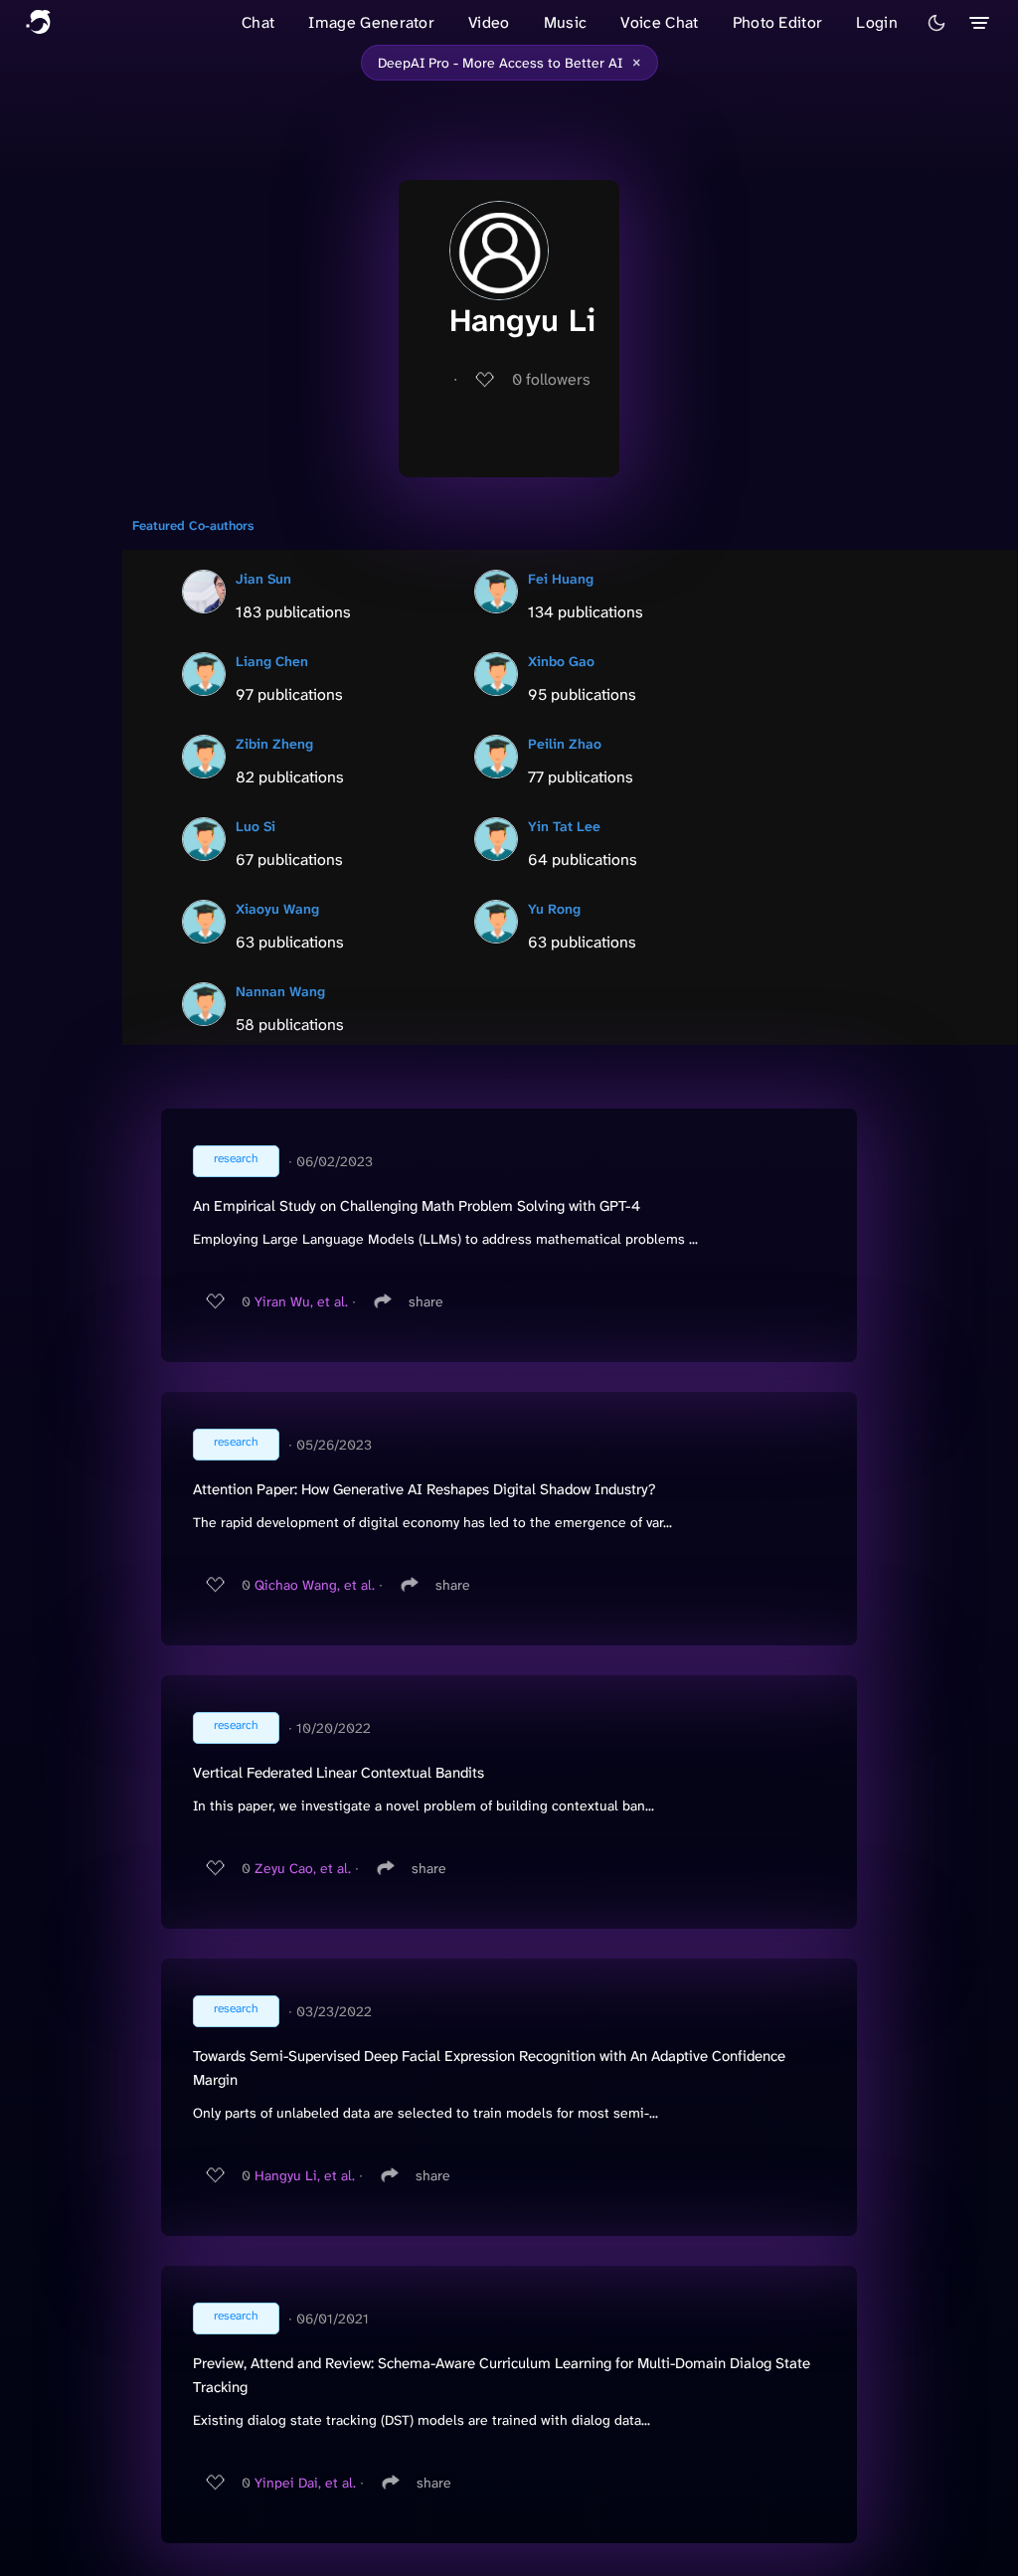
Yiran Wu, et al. (301, 1301)
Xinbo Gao (561, 661)
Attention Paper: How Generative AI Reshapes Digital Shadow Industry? (424, 1489)
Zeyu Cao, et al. (303, 1868)
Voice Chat (659, 22)
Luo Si (255, 826)
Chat (258, 22)
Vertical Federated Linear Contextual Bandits (339, 1773)
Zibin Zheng (274, 744)
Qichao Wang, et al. (315, 1585)
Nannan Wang (280, 991)
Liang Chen (272, 661)
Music (566, 22)
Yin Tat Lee (564, 826)
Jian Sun (263, 579)
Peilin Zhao (565, 744)
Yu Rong (554, 909)
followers (551, 379)
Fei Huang (561, 579)
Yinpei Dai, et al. (305, 2483)
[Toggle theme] (936, 23)
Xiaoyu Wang (277, 909)
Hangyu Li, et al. (305, 2175)
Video (489, 22)
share (426, 1301)
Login (877, 22)
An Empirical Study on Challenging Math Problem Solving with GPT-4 (417, 1206)
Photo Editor (778, 22)
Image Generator (371, 22)
